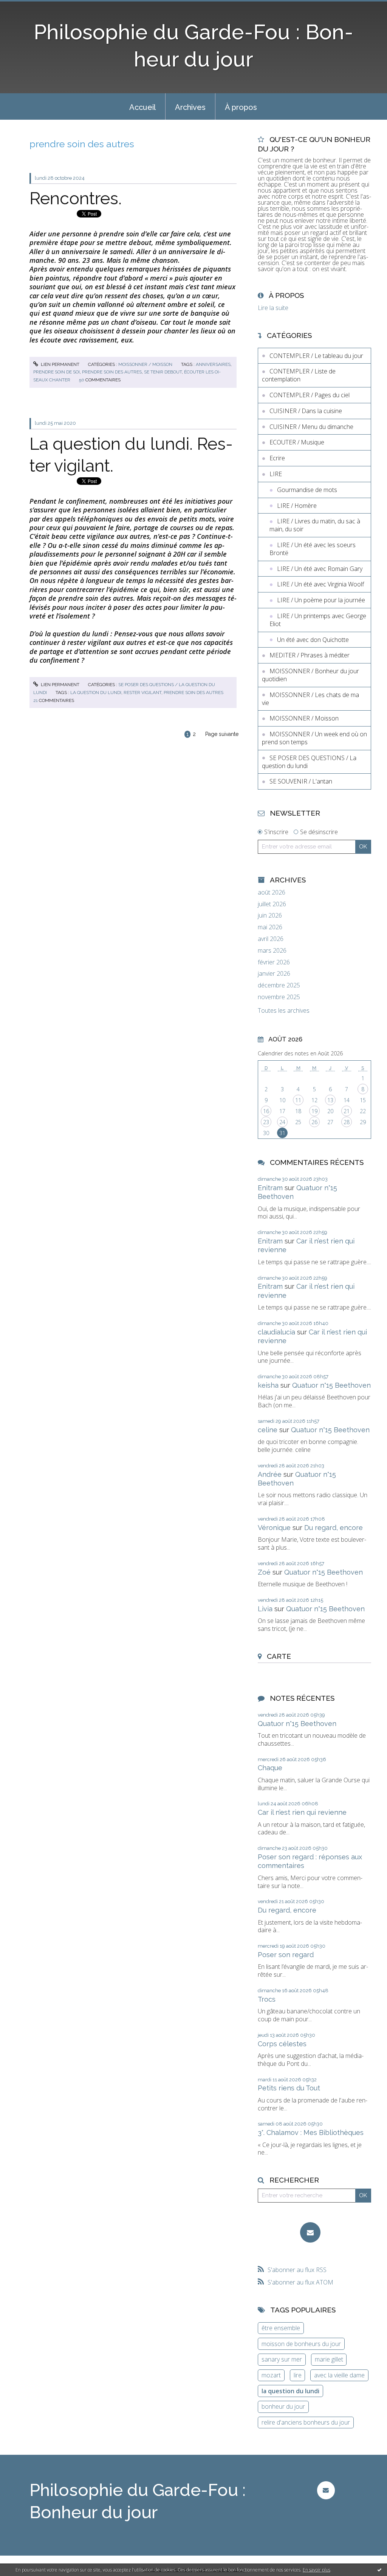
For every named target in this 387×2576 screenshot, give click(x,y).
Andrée (270, 1474)
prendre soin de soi (57, 372)
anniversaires (213, 364)
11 (298, 1100)
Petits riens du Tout (289, 2088)
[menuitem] (142, 106)
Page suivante (222, 734)
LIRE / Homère (297, 506)
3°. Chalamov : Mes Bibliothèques (311, 2133)
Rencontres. (76, 198)
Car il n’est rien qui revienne (302, 1812)
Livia (265, 1609)
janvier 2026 (274, 974)
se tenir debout (163, 372)
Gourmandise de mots (307, 490)
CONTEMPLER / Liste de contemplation (299, 375)
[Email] (310, 2232)
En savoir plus (317, 2570)
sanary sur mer (282, 2359)
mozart (271, 2375)
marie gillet (329, 2359)
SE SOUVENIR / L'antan (301, 781)
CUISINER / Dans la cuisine (306, 411)
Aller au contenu (26, 7)
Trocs (267, 1999)
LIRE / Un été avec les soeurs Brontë (313, 549)
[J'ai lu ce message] (379, 2570)
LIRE (276, 474)
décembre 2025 (279, 985)
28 (347, 1122)
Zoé (264, 1572)
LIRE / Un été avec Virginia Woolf (320, 584)
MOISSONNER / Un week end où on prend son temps (314, 738)
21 (347, 1111)
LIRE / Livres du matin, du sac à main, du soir (315, 525)
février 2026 (274, 962)
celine (268, 1430)
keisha (268, 1385)
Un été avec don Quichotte (313, 640)
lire (298, 2375)
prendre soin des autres (112, 372)
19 (314, 1111)
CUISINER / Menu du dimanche (311, 427)
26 (314, 1122)
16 (266, 1111)
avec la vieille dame (339, 2375)
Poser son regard (286, 1955)
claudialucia (276, 1332)
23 (266, 1122)
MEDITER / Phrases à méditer (310, 655)
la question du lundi (96, 693)
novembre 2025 (279, 997)
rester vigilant (142, 693)
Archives (190, 107)
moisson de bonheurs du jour (301, 2344)
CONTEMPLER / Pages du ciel (310, 395)
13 (330, 1100)
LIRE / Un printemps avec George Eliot (318, 620)
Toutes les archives (284, 1011)
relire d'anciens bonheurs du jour (306, 2422)
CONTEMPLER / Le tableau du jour (316, 356)
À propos (241, 107)
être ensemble (281, 2328)
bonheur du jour (283, 2406)
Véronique (274, 1528)
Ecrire (277, 458)
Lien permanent (60, 364)
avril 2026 (271, 939)
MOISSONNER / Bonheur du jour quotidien (310, 675)
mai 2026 (270, 927)
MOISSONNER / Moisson (145, 364)
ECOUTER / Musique (297, 442)
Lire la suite (273, 308)
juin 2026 (270, 915)
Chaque (270, 1768)
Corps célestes (282, 2044)
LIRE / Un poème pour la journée (321, 600)
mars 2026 (272, 951)
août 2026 (272, 892)
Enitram (270, 1188)
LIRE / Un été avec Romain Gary (320, 569)
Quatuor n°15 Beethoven (331, 1385)
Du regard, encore (334, 1528)
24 (282, 1122)
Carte (279, 1656)
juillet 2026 (272, 904)
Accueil (142, 107)
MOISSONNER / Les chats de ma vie (310, 699)
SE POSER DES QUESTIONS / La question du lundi (309, 762)
